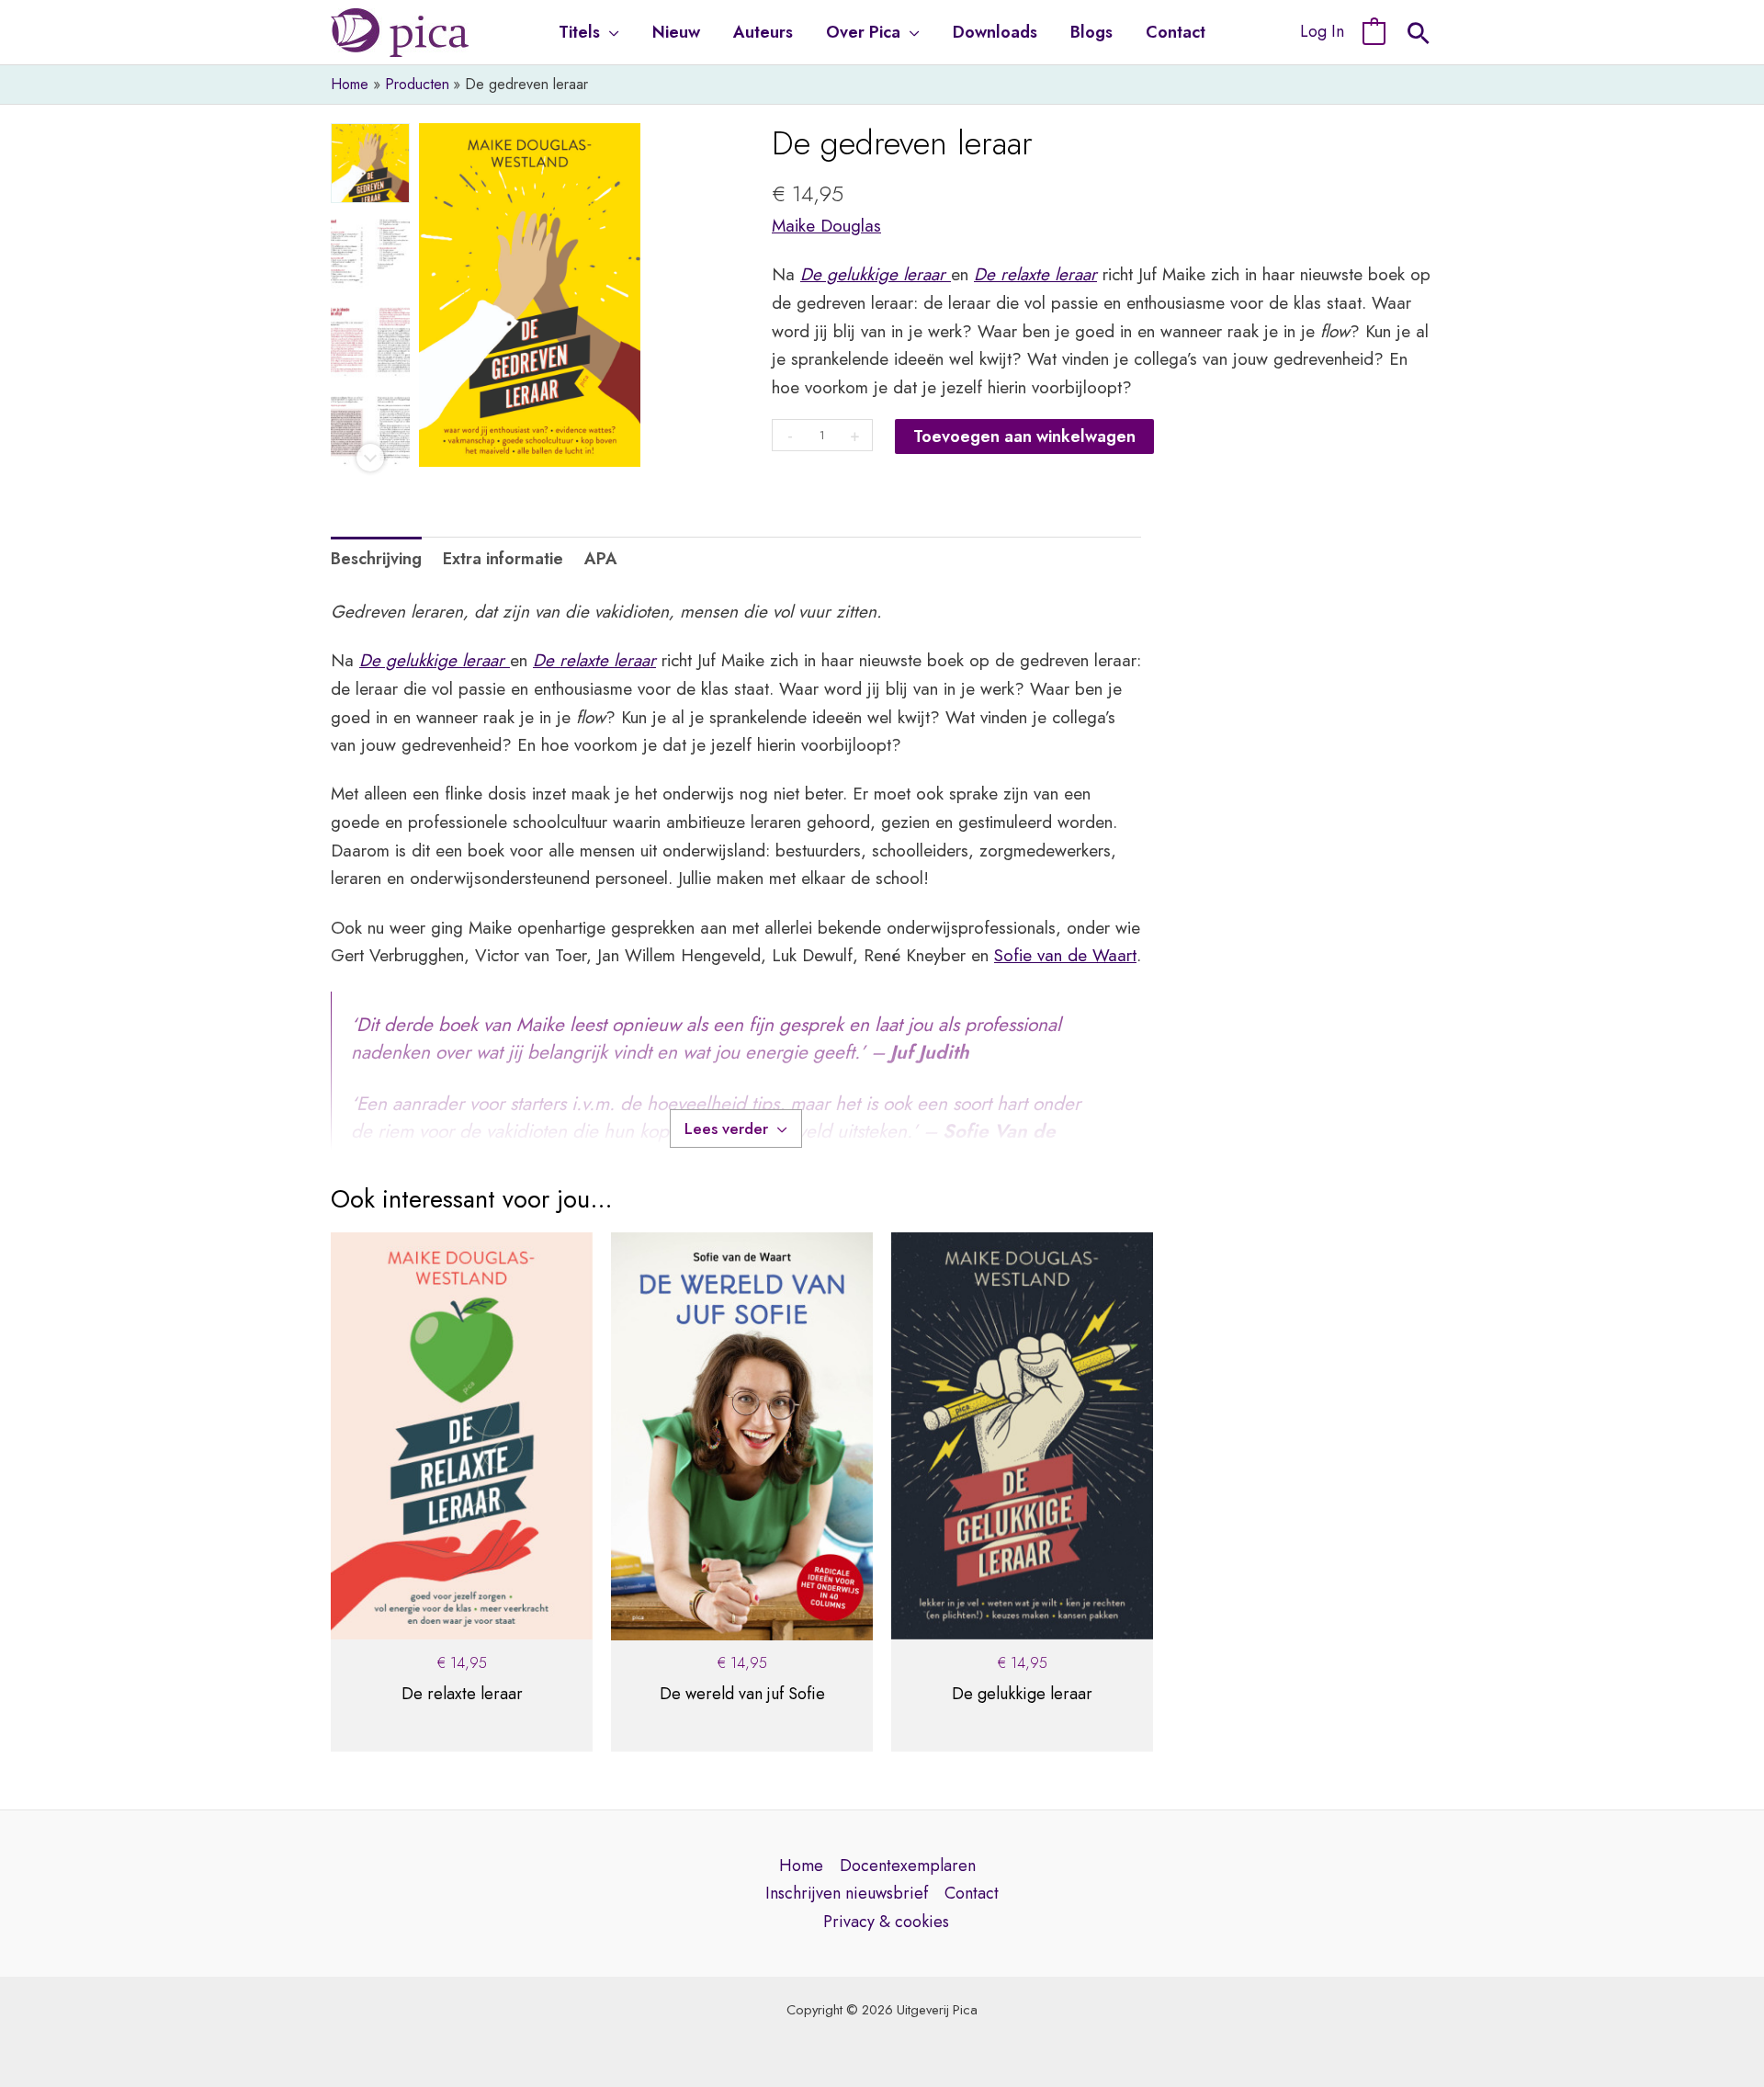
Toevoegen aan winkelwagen (1024, 437)
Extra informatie (503, 559)
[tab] (376, 559)
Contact (972, 1893)
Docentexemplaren (908, 1866)
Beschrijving (376, 559)
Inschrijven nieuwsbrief (847, 1893)
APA (601, 559)
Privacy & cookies (886, 1922)
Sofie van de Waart (1065, 955)
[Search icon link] (1419, 36)
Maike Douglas (826, 226)
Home (801, 1866)
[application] (610, 32)
